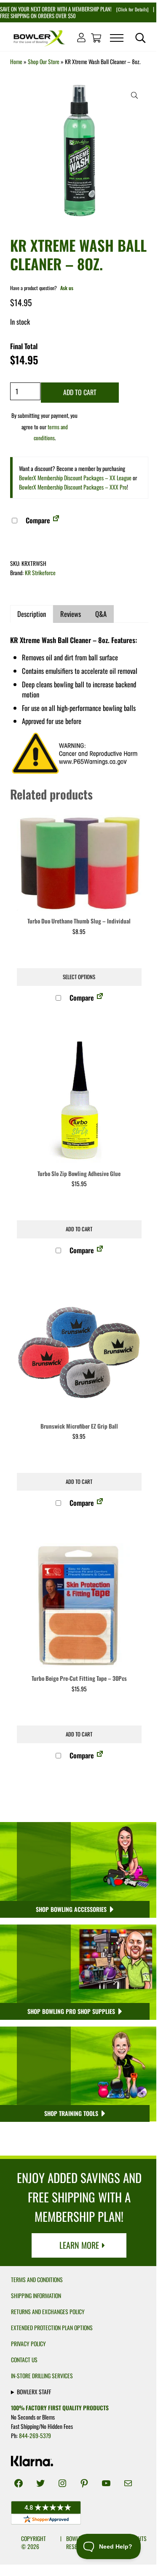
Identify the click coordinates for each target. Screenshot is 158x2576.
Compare (37, 520)
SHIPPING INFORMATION (36, 2296)
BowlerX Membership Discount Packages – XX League (75, 478)
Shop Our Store (44, 62)
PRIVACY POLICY (28, 2344)
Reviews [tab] (71, 614)
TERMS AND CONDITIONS (37, 2280)
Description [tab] (32, 614)
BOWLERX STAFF (34, 2392)
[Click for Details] (132, 9)
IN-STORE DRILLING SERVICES (42, 2376)
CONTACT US (24, 2360)
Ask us (67, 288)
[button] (134, 95)
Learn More (79, 2245)
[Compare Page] (56, 520)
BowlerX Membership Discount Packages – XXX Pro (73, 487)
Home (16, 62)
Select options (79, 977)
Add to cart (80, 392)
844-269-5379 (35, 2436)
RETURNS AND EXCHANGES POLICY (48, 2312)
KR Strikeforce (40, 573)
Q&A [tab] (101, 614)
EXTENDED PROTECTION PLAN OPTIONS (52, 2328)
